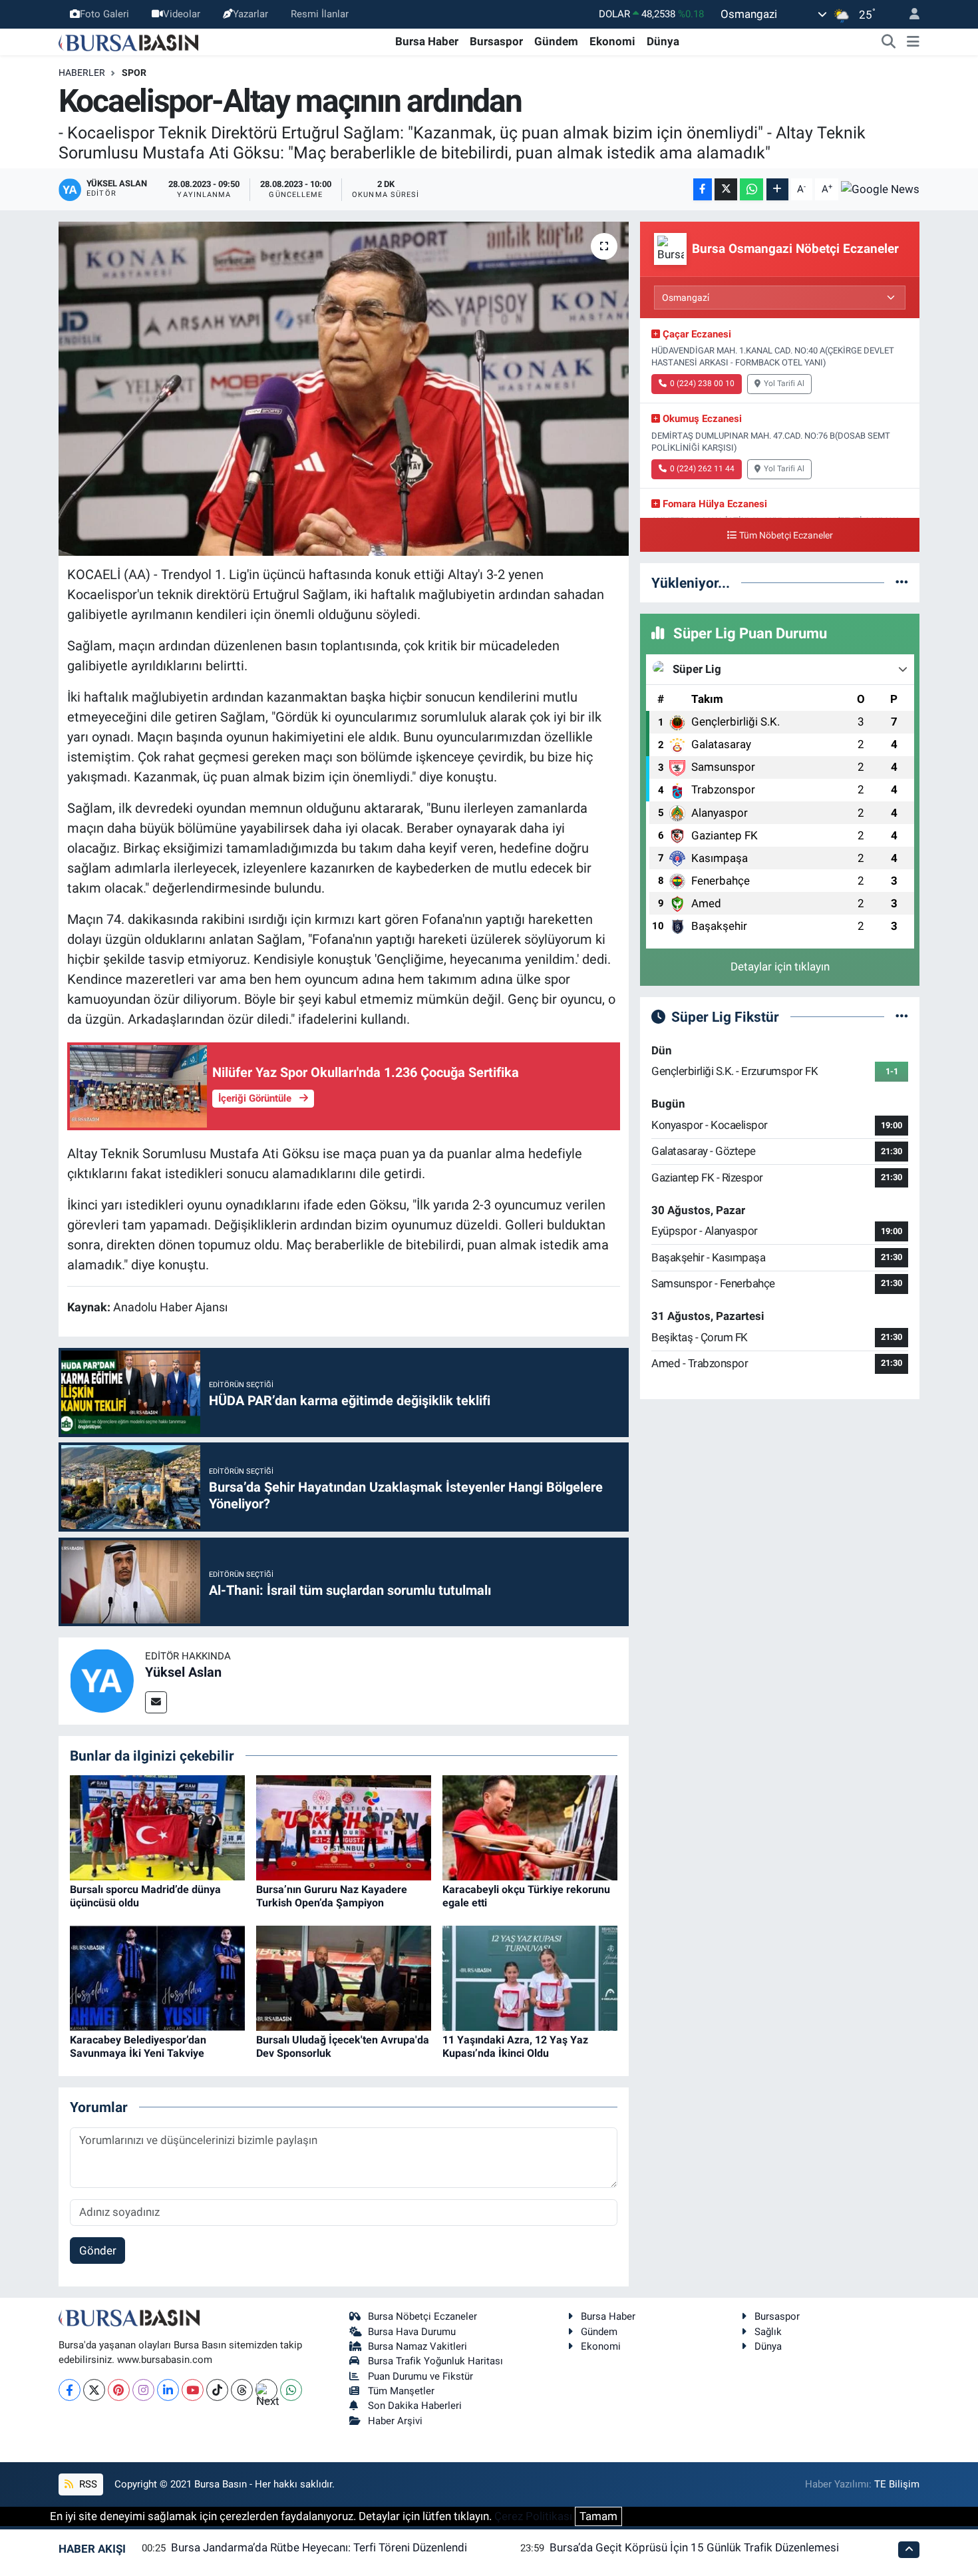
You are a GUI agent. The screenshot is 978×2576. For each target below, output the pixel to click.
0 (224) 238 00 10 (702, 383)
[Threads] (242, 2390)
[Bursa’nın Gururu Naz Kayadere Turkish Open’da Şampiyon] (344, 1827)
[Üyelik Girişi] (909, 14)
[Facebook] (70, 2390)
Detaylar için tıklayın (780, 966)
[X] (94, 2390)
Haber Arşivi (395, 2421)
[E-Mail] (156, 1702)
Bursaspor (496, 41)
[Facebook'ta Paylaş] (703, 189)
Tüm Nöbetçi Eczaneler (786, 536)
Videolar (182, 14)
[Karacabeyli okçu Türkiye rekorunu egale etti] (530, 1827)
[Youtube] (193, 2390)
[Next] (266, 2390)
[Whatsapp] (291, 2390)
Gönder (98, 2251)
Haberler (82, 73)
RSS (87, 2484)
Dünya (663, 41)
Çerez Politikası (533, 2516)
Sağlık (768, 2332)
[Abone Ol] (880, 189)
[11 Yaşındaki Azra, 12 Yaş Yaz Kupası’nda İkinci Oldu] (530, 1978)
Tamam (598, 2516)
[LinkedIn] (168, 2390)
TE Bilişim (897, 2484)
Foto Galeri (104, 14)
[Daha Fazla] (777, 189)
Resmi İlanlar (320, 14)
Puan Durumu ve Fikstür (420, 2376)
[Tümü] (902, 582)
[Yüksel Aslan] (102, 1680)
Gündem (556, 41)
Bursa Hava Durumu (412, 2332)
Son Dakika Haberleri (415, 2406)
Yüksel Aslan (183, 1672)
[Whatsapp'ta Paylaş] (751, 189)
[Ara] (889, 42)
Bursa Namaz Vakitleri (417, 2346)
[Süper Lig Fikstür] (902, 1016)
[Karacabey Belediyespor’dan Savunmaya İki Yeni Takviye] (157, 1978)
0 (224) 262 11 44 (702, 469)
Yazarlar (250, 14)
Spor (134, 73)
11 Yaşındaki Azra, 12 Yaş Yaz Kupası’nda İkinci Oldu (515, 2046)
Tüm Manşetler (401, 2391)
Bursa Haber (427, 41)
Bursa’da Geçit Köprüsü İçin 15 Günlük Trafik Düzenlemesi (694, 2547)
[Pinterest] (119, 2390)
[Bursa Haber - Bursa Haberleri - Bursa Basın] (128, 41)
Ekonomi (612, 41)
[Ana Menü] (913, 42)
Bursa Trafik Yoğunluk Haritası (435, 2361)
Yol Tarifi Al (784, 383)
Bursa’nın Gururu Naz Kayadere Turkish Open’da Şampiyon (332, 1896)
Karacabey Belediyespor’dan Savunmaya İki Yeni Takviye (138, 2046)
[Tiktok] (217, 2390)
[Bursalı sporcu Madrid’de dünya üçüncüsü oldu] (157, 1827)
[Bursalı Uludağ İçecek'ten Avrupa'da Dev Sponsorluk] (344, 1978)
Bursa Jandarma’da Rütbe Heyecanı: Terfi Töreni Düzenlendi (319, 2547)
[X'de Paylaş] (726, 189)
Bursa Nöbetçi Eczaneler (422, 2316)
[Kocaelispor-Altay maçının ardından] (344, 389)
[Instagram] (143, 2390)
